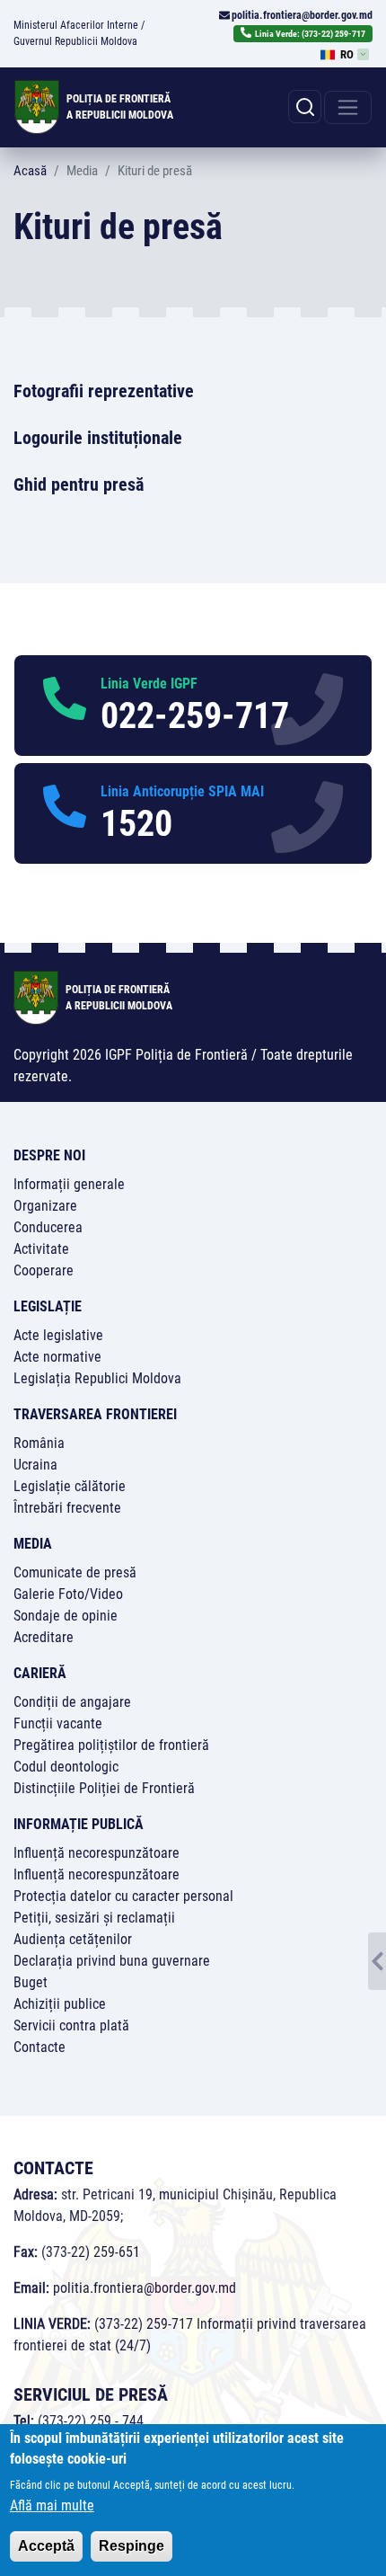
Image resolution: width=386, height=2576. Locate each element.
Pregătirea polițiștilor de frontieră (111, 1745)
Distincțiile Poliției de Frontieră (104, 1788)
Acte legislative (58, 1335)
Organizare (45, 1206)
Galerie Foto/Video (68, 1594)
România (39, 1443)
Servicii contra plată (71, 2025)
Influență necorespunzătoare (96, 1853)
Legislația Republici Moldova (97, 1378)
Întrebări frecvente (67, 1508)
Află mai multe (52, 2505)
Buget (31, 1982)
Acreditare (44, 1637)
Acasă (30, 171)
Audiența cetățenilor (73, 1939)
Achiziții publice (60, 2004)
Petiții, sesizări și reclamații (94, 1918)
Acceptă (46, 2546)
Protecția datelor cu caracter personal (123, 1896)
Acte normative (57, 1357)
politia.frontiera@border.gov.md (302, 15)
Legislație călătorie (70, 1486)
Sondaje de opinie (66, 1616)
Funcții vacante (58, 1723)
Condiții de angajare (72, 1702)
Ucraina (35, 1465)
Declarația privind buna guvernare (112, 1961)
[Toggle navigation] (348, 107)
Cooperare (44, 1270)
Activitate (41, 1249)
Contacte (39, 2047)
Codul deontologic (66, 1767)
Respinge (132, 2546)
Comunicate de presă (75, 1572)
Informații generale (69, 1184)
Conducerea (48, 1227)
